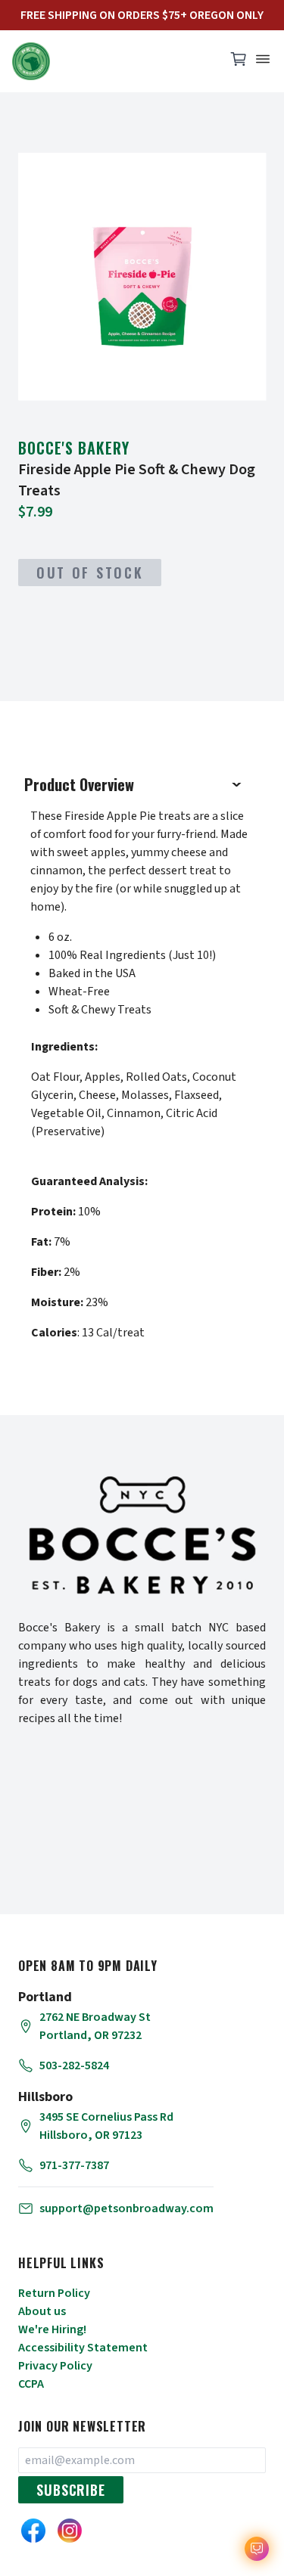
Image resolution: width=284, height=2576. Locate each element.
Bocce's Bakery (74, 448)
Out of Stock (90, 573)
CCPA (31, 2384)
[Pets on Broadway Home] (112, 61)
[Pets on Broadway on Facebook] (33, 2531)
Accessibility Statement (83, 2348)
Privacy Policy (55, 2366)
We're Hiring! (52, 2329)
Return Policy (54, 2293)
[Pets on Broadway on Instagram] (70, 2531)
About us (42, 2311)
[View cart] (239, 63)
